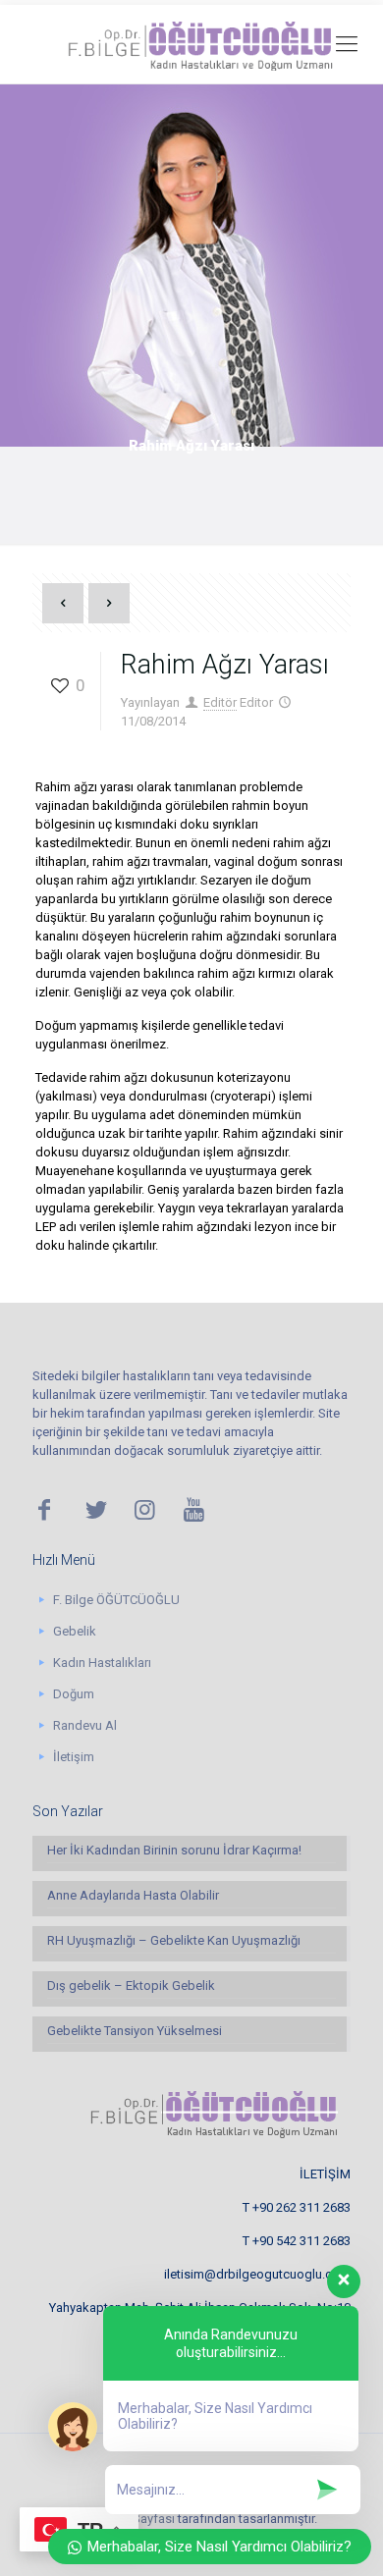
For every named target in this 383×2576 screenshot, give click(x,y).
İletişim (74, 1757)
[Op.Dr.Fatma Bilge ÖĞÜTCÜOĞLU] (191, 44)
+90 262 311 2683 (301, 2207)
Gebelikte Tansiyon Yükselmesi (135, 2031)
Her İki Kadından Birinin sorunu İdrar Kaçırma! (174, 1850)
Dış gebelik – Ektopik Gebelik (131, 1986)
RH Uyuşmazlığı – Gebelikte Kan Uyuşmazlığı (174, 1940)
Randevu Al (85, 1725)
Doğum (74, 1694)
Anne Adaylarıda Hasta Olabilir (133, 1895)
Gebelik (75, 1631)
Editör (220, 702)
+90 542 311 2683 (301, 2241)
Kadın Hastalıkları (102, 1663)
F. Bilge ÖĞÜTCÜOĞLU (116, 1600)
